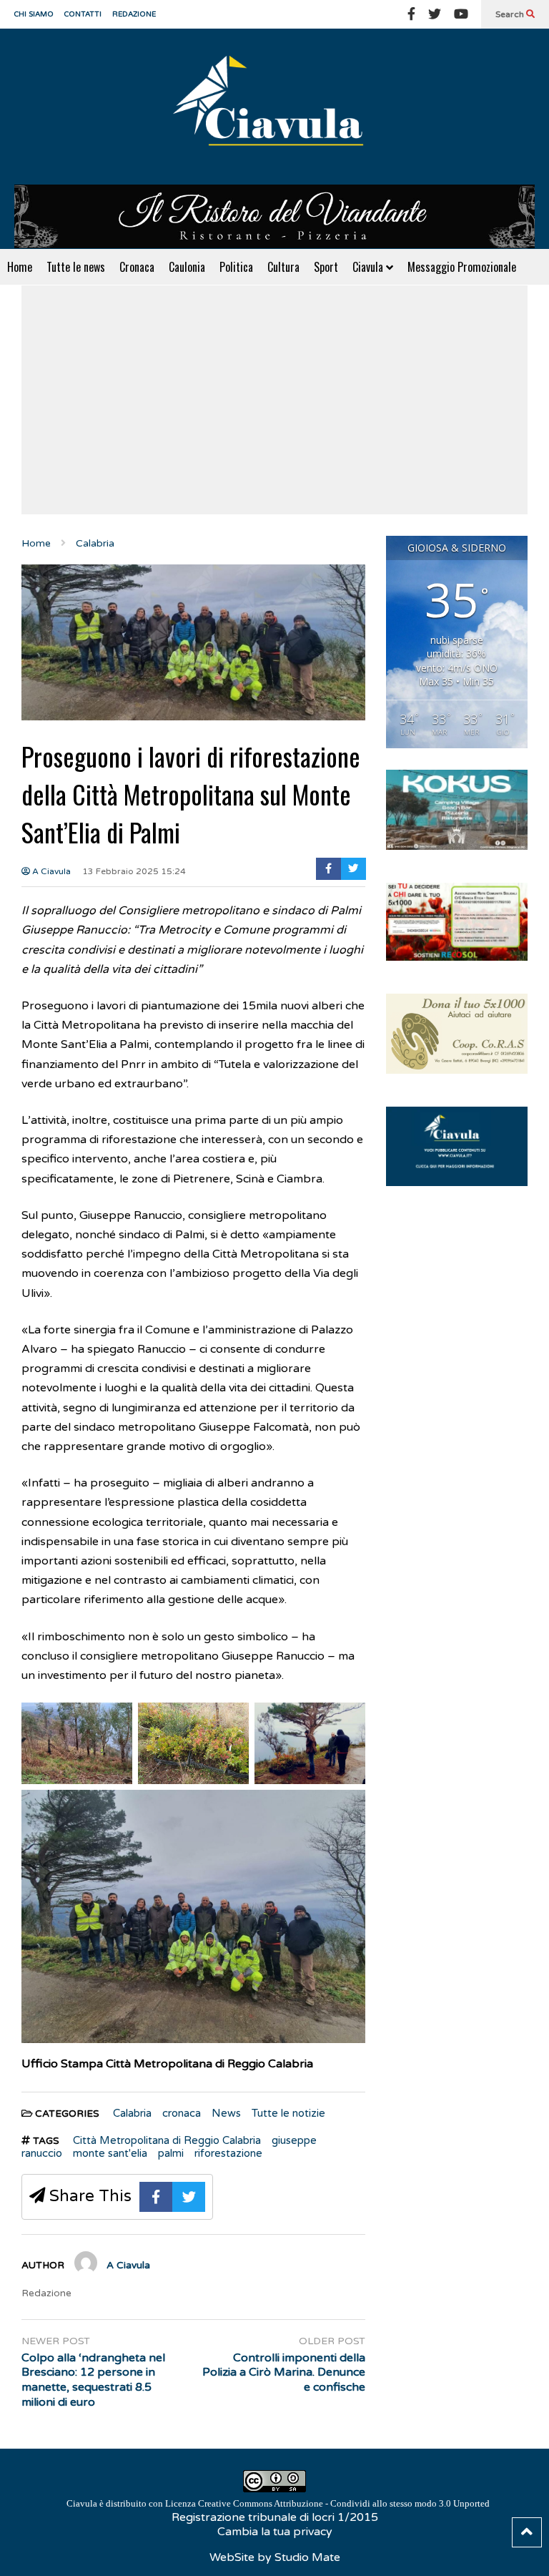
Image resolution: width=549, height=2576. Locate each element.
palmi (171, 2153)
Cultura (283, 267)
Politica (236, 267)
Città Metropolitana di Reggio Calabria (167, 2140)
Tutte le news (76, 267)
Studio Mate (307, 2557)
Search (511, 14)
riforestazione (228, 2153)
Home (20, 267)
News (226, 2113)
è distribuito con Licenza (278, 2503)
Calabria (132, 2113)
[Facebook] (411, 14)
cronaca (182, 2113)
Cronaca (137, 267)
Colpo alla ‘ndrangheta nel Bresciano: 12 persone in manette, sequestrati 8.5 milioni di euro (93, 2380)
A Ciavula (50, 871)
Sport (326, 267)
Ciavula (369, 267)
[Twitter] (435, 14)
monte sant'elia (110, 2153)
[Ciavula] (274, 107)
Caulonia (187, 267)
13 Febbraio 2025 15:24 (134, 871)
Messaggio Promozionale (462, 267)
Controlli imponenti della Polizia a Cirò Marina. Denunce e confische (284, 2373)
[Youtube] (461, 14)
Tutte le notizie (288, 2113)
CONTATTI (83, 14)
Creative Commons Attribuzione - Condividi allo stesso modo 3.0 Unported (344, 2503)
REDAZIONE (134, 14)
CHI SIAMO (34, 14)
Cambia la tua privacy (275, 2532)
